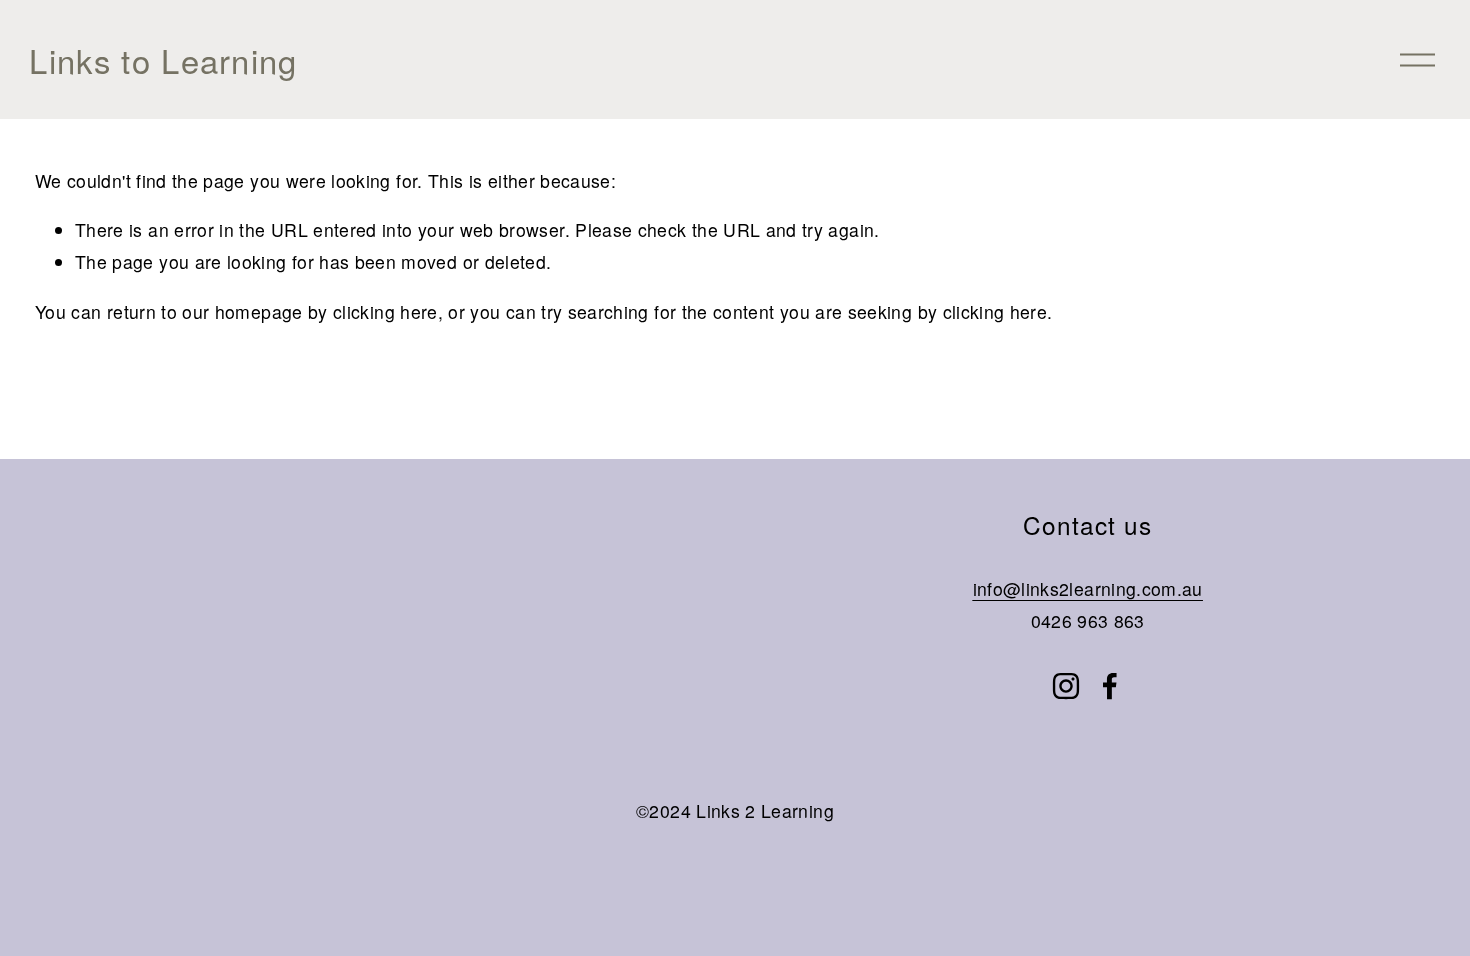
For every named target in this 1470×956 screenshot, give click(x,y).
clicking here (385, 311)
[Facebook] (1110, 686)
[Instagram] (1066, 686)
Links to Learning (163, 59)
